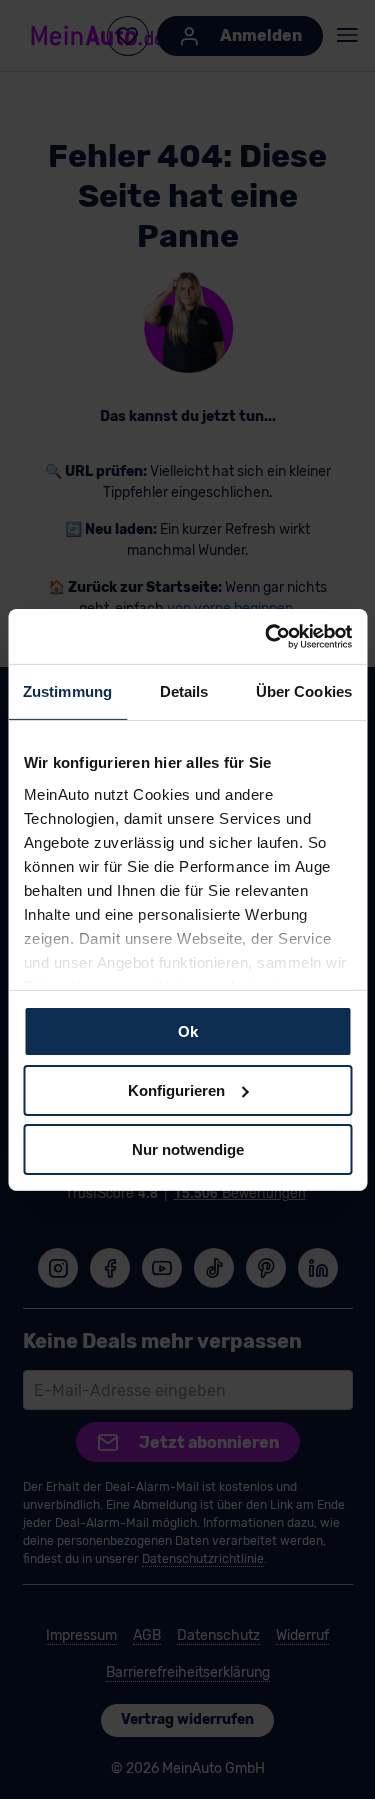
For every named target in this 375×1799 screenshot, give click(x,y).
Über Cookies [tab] (304, 691)
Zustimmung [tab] (67, 691)
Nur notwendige (188, 1148)
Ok (188, 1031)
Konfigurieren (176, 1090)
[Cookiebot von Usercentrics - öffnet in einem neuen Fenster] (267, 636)
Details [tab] (184, 691)
